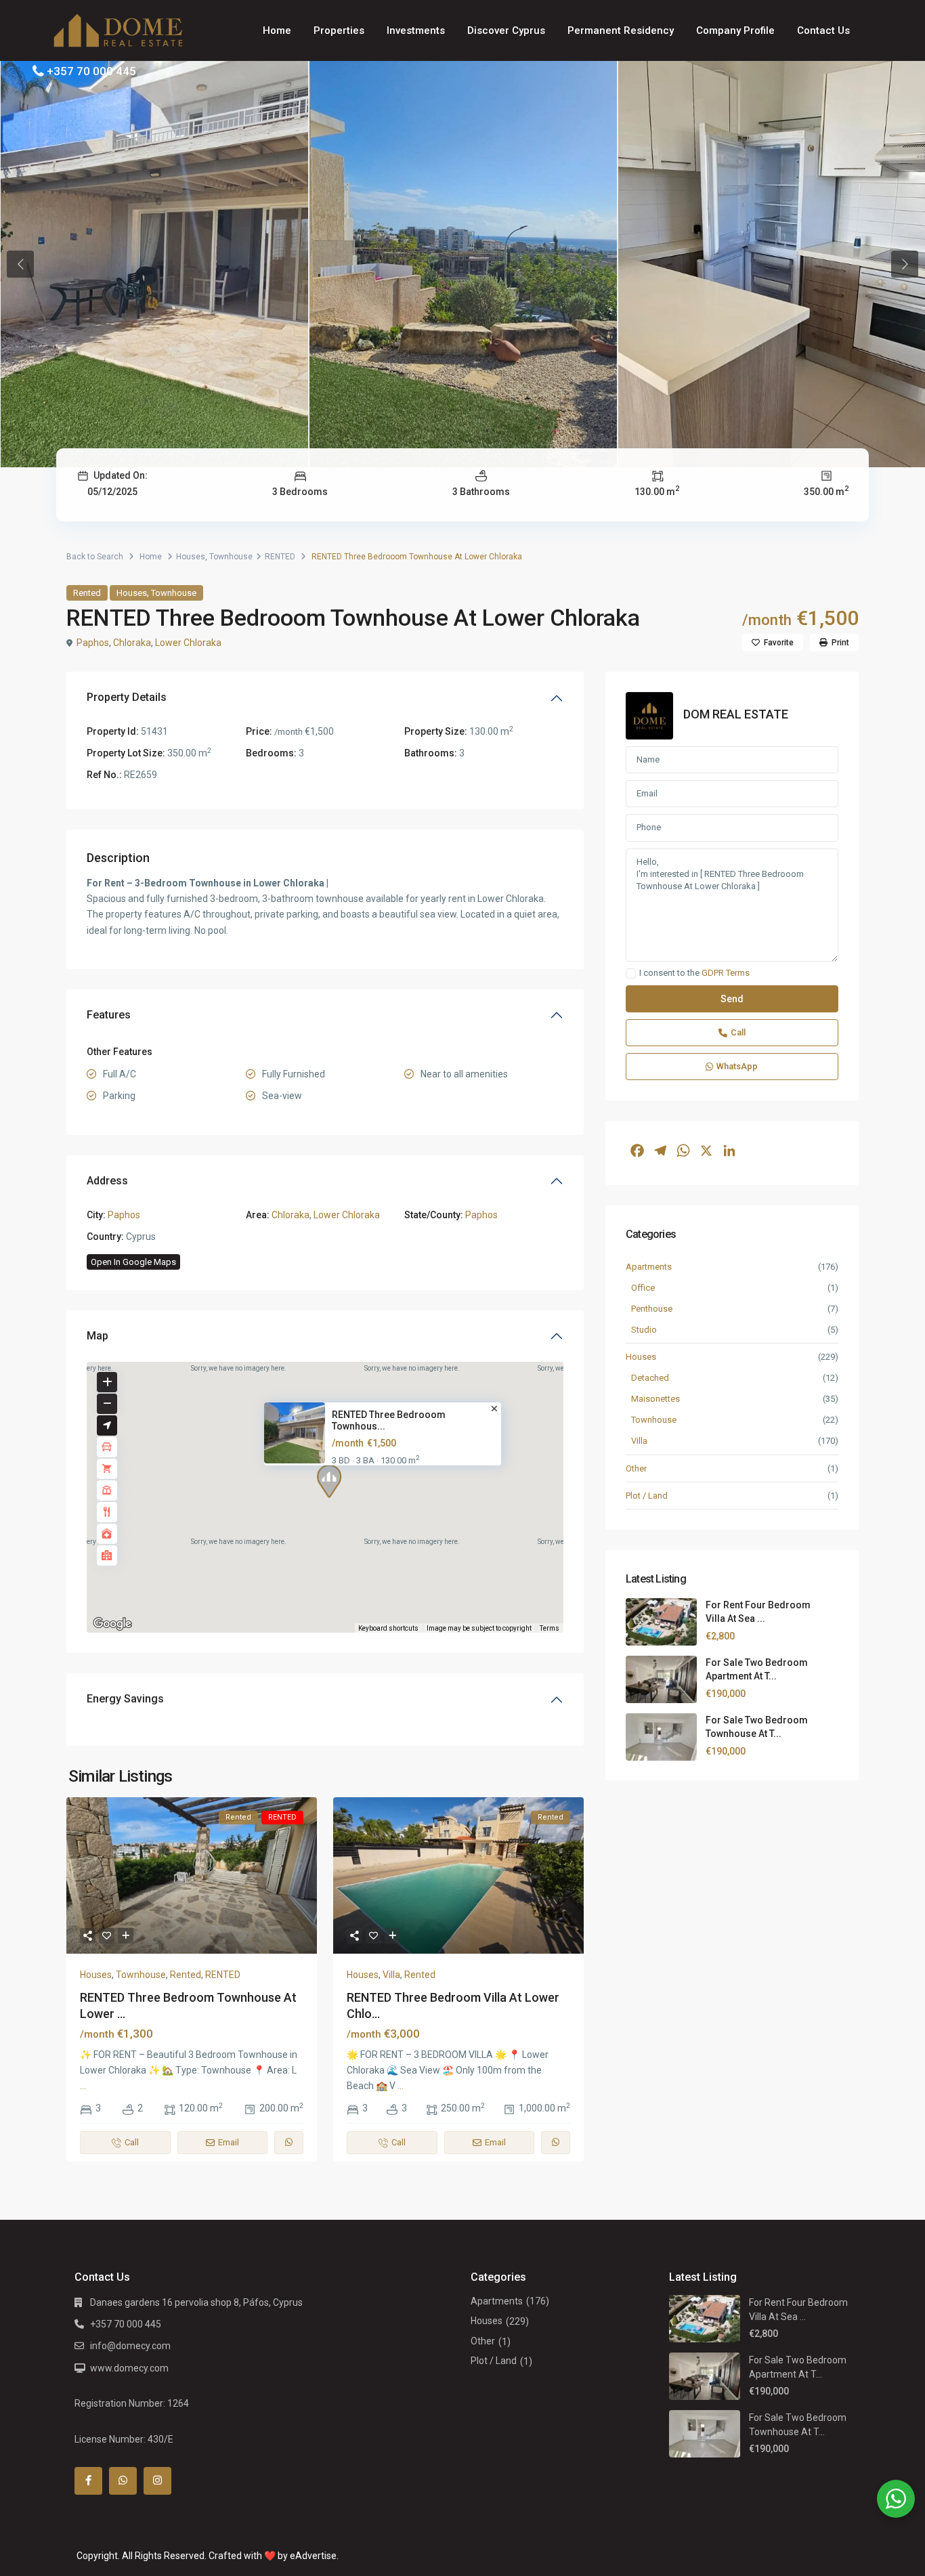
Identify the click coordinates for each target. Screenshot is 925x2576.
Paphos (93, 643)
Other (636, 1468)
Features (109, 1015)
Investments (416, 30)
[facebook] (88, 2481)
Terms (550, 1628)
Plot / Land (647, 1496)
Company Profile (735, 30)
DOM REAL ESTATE (736, 714)
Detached (650, 1378)
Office (643, 1288)
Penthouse (652, 1309)
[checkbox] (631, 974)
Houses (191, 557)
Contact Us (823, 30)
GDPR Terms (726, 973)
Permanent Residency (621, 30)
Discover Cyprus (506, 30)
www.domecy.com (129, 2368)
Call (738, 1033)
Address (107, 1181)
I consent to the (694, 974)
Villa (391, 1975)
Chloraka (132, 643)
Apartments (649, 1267)
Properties (339, 30)
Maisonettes (655, 1399)
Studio (644, 1330)
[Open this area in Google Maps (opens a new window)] (112, 1624)
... (83, 2086)
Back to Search (95, 557)
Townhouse (231, 557)
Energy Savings (125, 1699)
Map (98, 1336)
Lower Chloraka (188, 643)
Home (277, 30)
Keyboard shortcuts (388, 1628)
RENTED (280, 557)
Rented (87, 593)
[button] (334, 1484)
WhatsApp (737, 1067)
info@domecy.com (130, 2346)
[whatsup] (123, 2481)
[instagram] (157, 2481)
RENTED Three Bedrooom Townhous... (389, 1420)
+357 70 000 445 (91, 71)
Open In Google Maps (133, 1262)
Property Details (127, 697)
